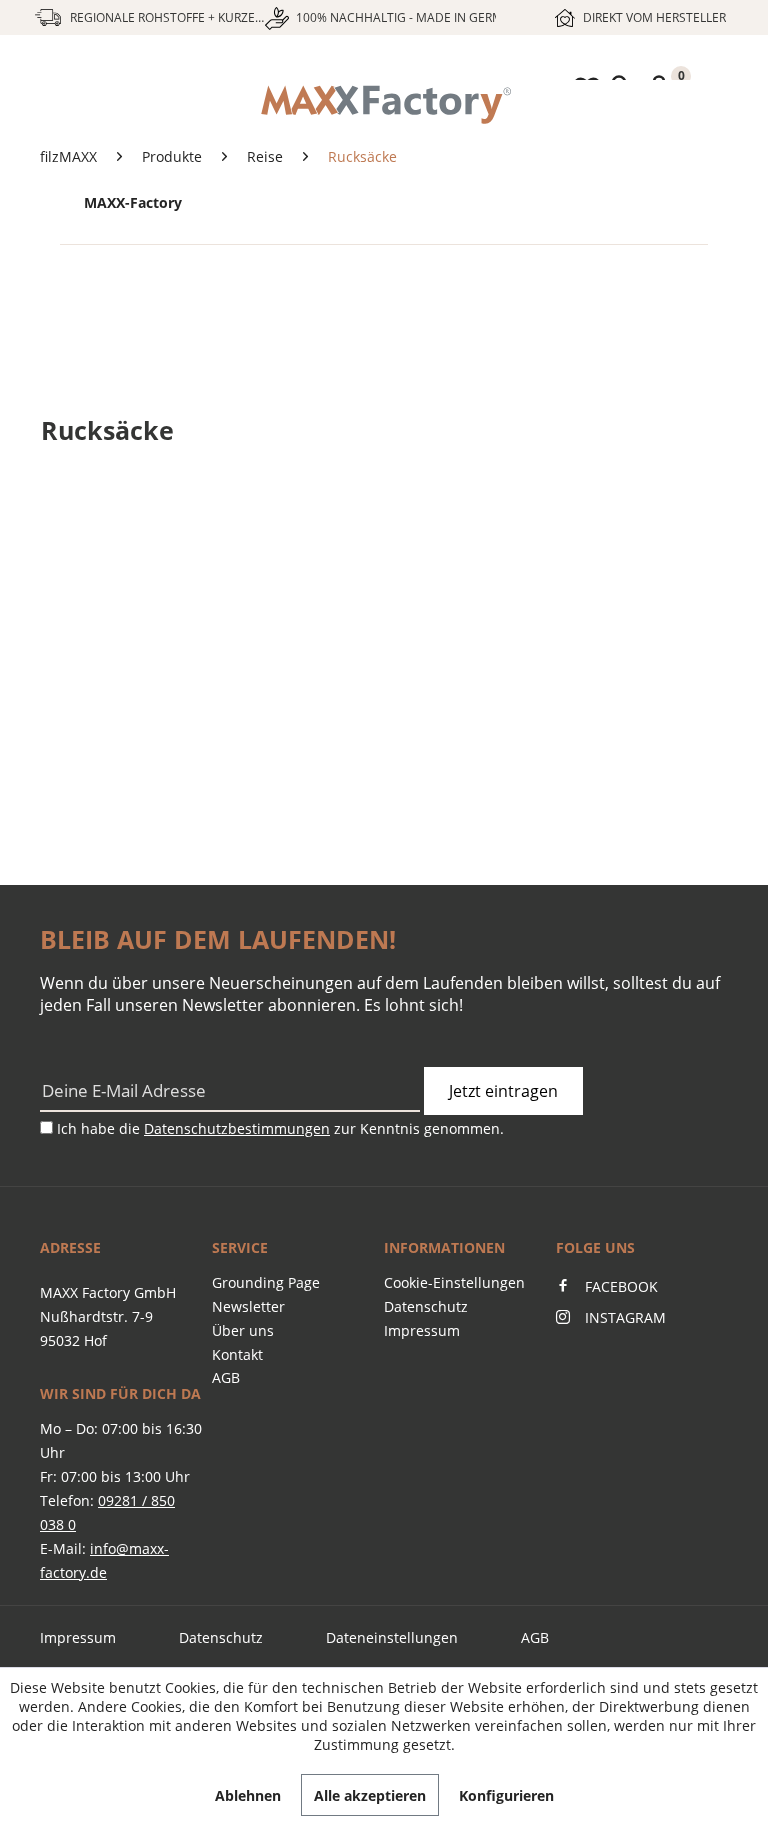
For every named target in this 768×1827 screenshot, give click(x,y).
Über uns (243, 1330)
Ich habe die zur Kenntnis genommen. (280, 1128)
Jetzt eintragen (503, 1091)
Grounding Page (266, 1282)
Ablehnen (248, 1795)
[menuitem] (384, 105)
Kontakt (237, 1354)
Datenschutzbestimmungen (237, 1128)
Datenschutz (426, 1306)
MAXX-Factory (133, 202)
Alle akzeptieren (370, 1795)
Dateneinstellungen (392, 1637)
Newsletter (248, 1306)
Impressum (422, 1330)
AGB (226, 1377)
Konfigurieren (506, 1795)
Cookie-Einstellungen (454, 1282)
